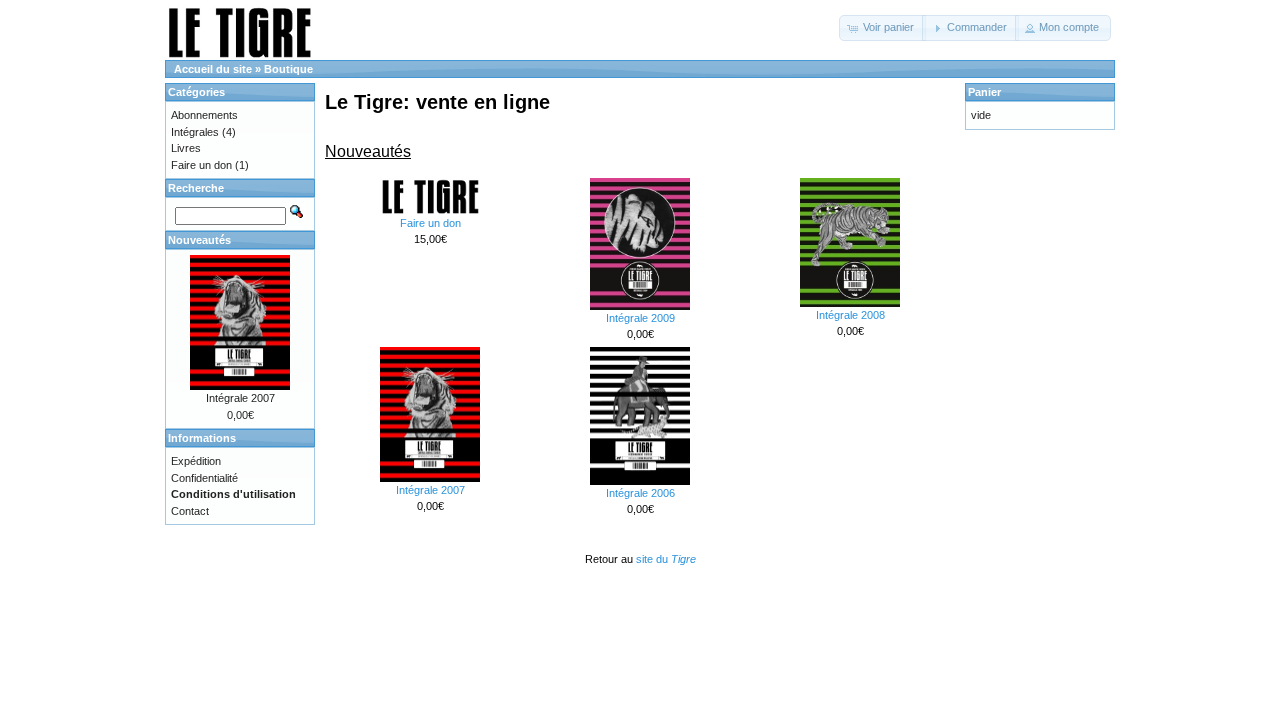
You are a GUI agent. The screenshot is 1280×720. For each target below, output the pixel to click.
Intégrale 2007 (430, 490)
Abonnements (204, 115)
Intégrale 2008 (850, 315)
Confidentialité (204, 478)
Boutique (288, 69)
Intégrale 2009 (640, 318)
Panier (984, 92)
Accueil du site (213, 69)
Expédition (196, 461)
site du (666, 559)
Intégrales (195, 132)
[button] (882, 28)
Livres (186, 148)
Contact (190, 511)
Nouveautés (199, 240)
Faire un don (430, 223)
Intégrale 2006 (640, 493)
